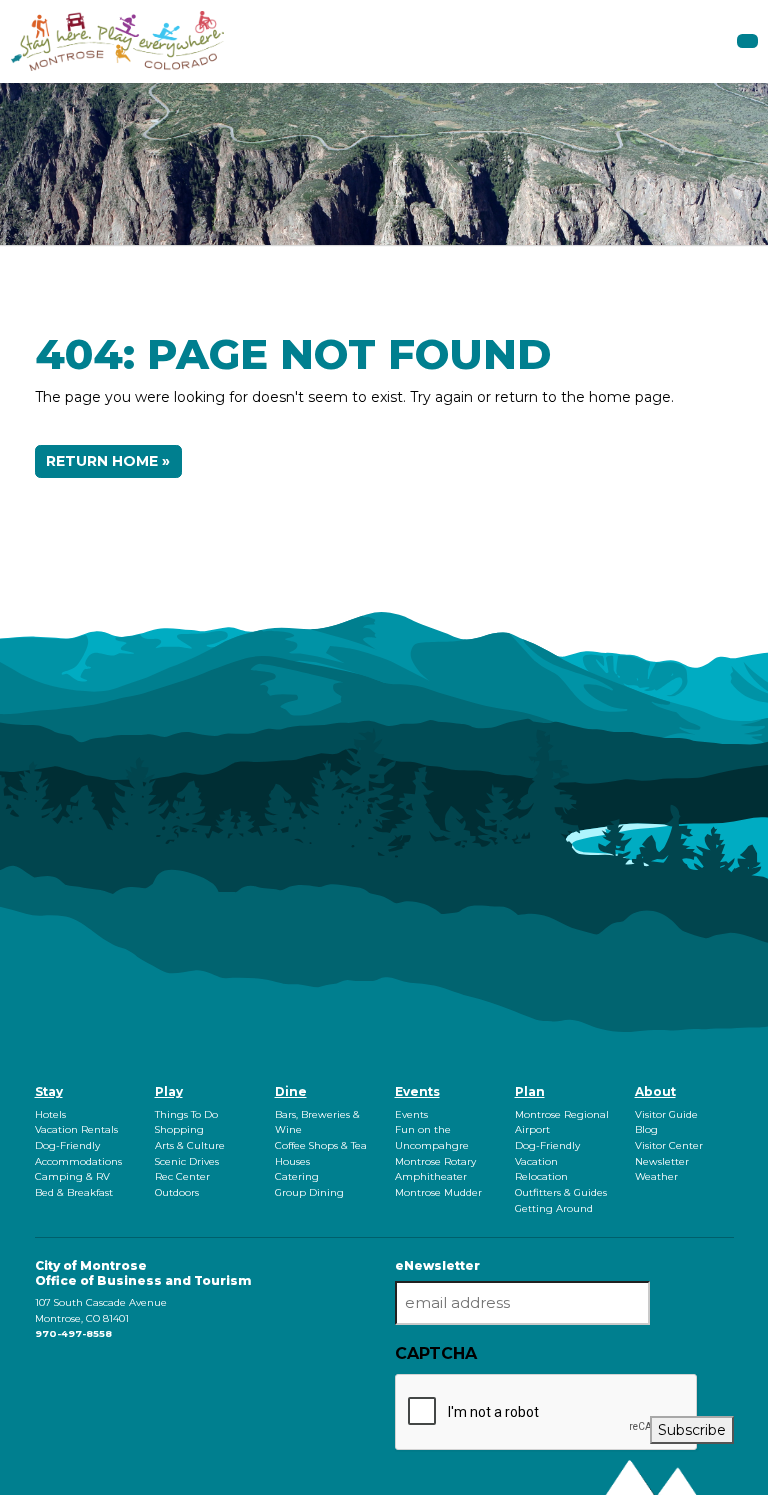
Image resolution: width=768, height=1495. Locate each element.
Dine (291, 1091)
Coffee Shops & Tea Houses (321, 1153)
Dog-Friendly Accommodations (78, 1153)
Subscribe (692, 1430)
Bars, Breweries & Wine (317, 1122)
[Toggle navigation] (747, 41)
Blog (646, 1129)
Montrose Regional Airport (562, 1122)
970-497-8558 (73, 1333)
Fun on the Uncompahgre (432, 1137)
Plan (530, 1091)
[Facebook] (37, 1372)
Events (417, 1091)
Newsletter (662, 1161)
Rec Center (182, 1176)
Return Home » (108, 461)
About (655, 1091)
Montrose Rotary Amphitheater (435, 1169)
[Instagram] (40, 1372)
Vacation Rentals (76, 1129)
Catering (297, 1176)
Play (169, 1091)
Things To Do (186, 1114)
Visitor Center (669, 1145)
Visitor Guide (666, 1114)
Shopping (179, 1129)
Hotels (50, 1114)
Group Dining (309, 1192)
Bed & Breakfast (74, 1192)
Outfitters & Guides (561, 1192)
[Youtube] (44, 1372)
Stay (49, 1091)
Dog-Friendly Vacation (547, 1153)
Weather (656, 1176)
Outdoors (177, 1192)
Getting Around (554, 1208)
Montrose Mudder (438, 1192)
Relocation (541, 1176)
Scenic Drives (187, 1161)
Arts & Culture (190, 1145)
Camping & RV (72, 1176)
